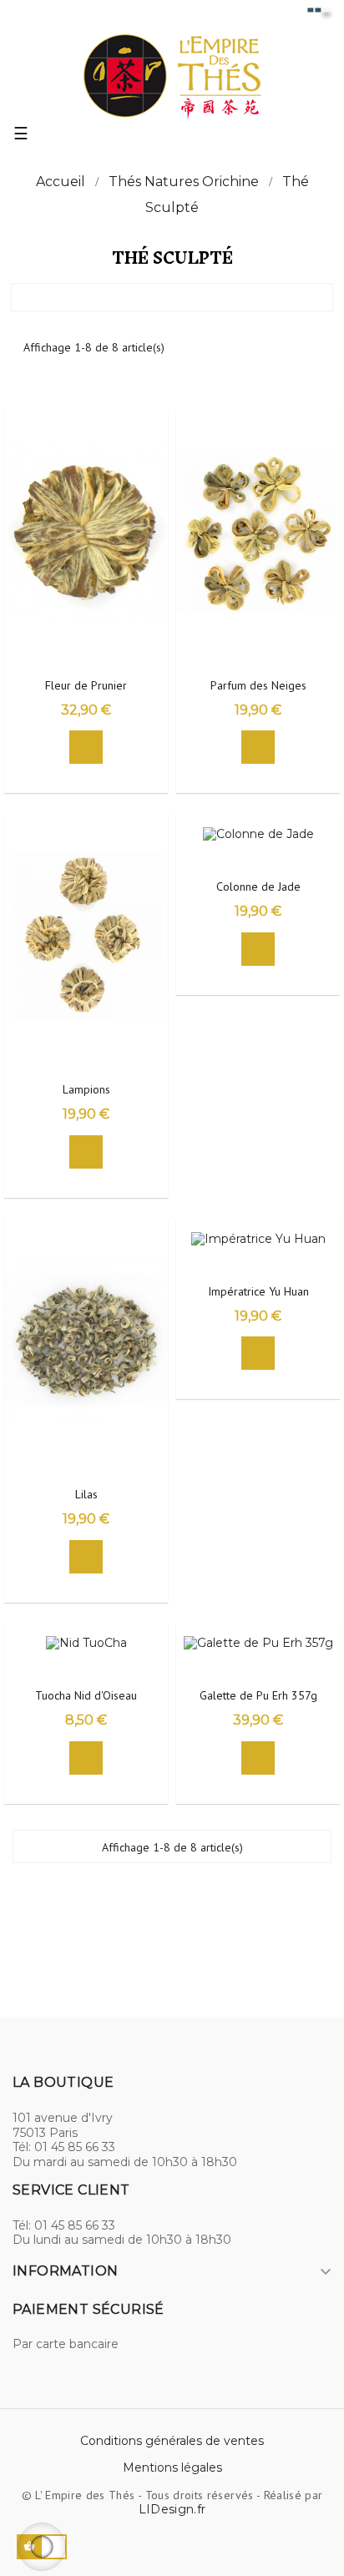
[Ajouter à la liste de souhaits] (152, 432)
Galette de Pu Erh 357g (258, 1696)
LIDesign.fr (172, 2509)
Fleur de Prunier (86, 686)
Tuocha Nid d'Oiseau (86, 1696)
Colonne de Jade (258, 887)
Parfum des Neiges (258, 686)
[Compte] (288, 15)
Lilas (86, 1495)
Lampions (86, 1090)
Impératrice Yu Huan (258, 1292)
